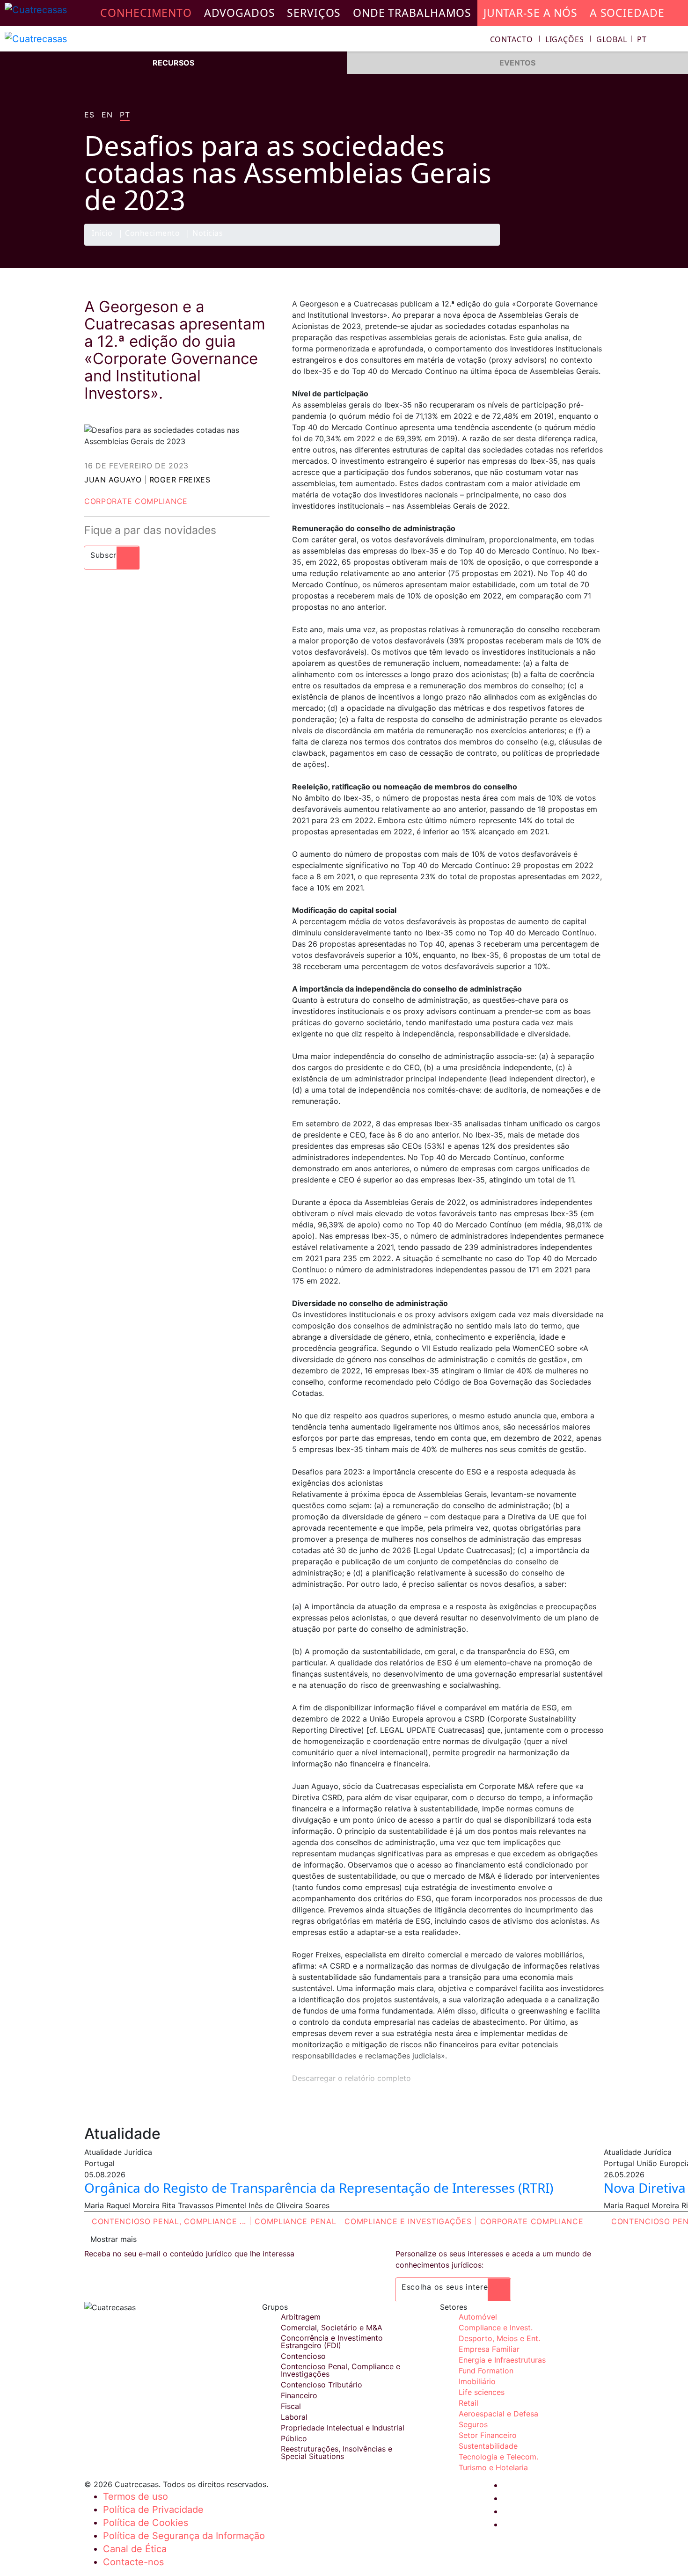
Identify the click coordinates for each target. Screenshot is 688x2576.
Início (102, 234)
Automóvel (478, 2317)
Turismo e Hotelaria (493, 2467)
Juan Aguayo (113, 480)
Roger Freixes (180, 480)
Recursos (173, 63)
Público (294, 2438)
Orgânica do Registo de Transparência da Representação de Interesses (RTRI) (319, 2188)
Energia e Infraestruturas (502, 2360)
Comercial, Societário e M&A (332, 2328)
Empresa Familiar (489, 2349)
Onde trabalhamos (412, 13)
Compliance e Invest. (496, 2328)
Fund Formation (486, 2371)
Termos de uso (135, 2496)
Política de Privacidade (153, 2510)
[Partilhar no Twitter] (557, 245)
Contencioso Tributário (322, 2385)
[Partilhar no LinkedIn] (575, 245)
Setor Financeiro (488, 2435)
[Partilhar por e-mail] (593, 245)
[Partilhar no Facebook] (539, 245)
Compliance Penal (295, 2221)
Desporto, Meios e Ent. (499, 2338)
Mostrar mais (113, 2239)
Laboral (294, 2417)
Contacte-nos (133, 2562)
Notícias (208, 234)
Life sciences (482, 2392)
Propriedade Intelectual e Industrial (343, 2428)
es (89, 115)
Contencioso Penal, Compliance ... (169, 2221)
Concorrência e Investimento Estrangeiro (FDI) (332, 2342)
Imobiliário (477, 2381)
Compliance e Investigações (408, 2221)
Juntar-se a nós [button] (531, 13)
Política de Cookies (146, 2523)
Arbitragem (301, 2317)
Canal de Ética (135, 2549)
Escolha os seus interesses (453, 2287)
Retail (468, 2403)
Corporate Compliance (136, 501)
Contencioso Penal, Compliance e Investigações (340, 2370)
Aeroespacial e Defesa (498, 2414)
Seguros (473, 2424)
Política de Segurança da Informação (184, 2536)
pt (125, 115)
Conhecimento (152, 234)
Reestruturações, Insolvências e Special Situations (337, 2452)
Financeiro (299, 2395)
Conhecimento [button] (146, 13)
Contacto (512, 39)
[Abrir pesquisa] (677, 40)
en (107, 115)
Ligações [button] (565, 39)
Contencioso (303, 2356)
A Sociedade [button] (627, 13)
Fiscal (291, 2406)
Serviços (314, 13)
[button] (622, 39)
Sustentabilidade (488, 2446)
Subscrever (112, 555)
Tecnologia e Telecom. (498, 2457)
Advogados (240, 13)
